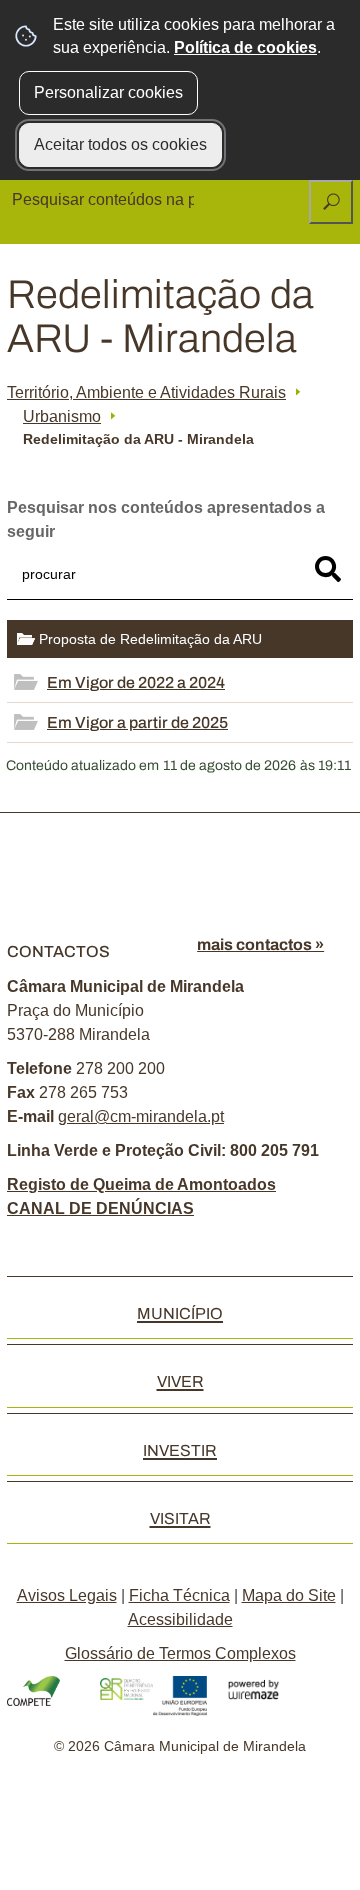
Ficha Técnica (179, 1595)
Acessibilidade (180, 1619)
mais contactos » (260, 944)
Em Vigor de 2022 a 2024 (136, 682)
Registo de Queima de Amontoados (141, 1184)
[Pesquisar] (328, 569)
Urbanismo (62, 416)
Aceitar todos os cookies (120, 144)
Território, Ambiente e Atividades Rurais (146, 392)
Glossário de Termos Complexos (180, 1653)
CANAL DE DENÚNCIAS (100, 1208)
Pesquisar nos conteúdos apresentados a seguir (166, 519)
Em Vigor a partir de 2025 (137, 722)
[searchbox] (105, 200)
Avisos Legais (67, 1595)
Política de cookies (245, 47)
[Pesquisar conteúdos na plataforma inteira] (331, 202)
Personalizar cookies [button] (108, 92)
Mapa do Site (289, 1595)
